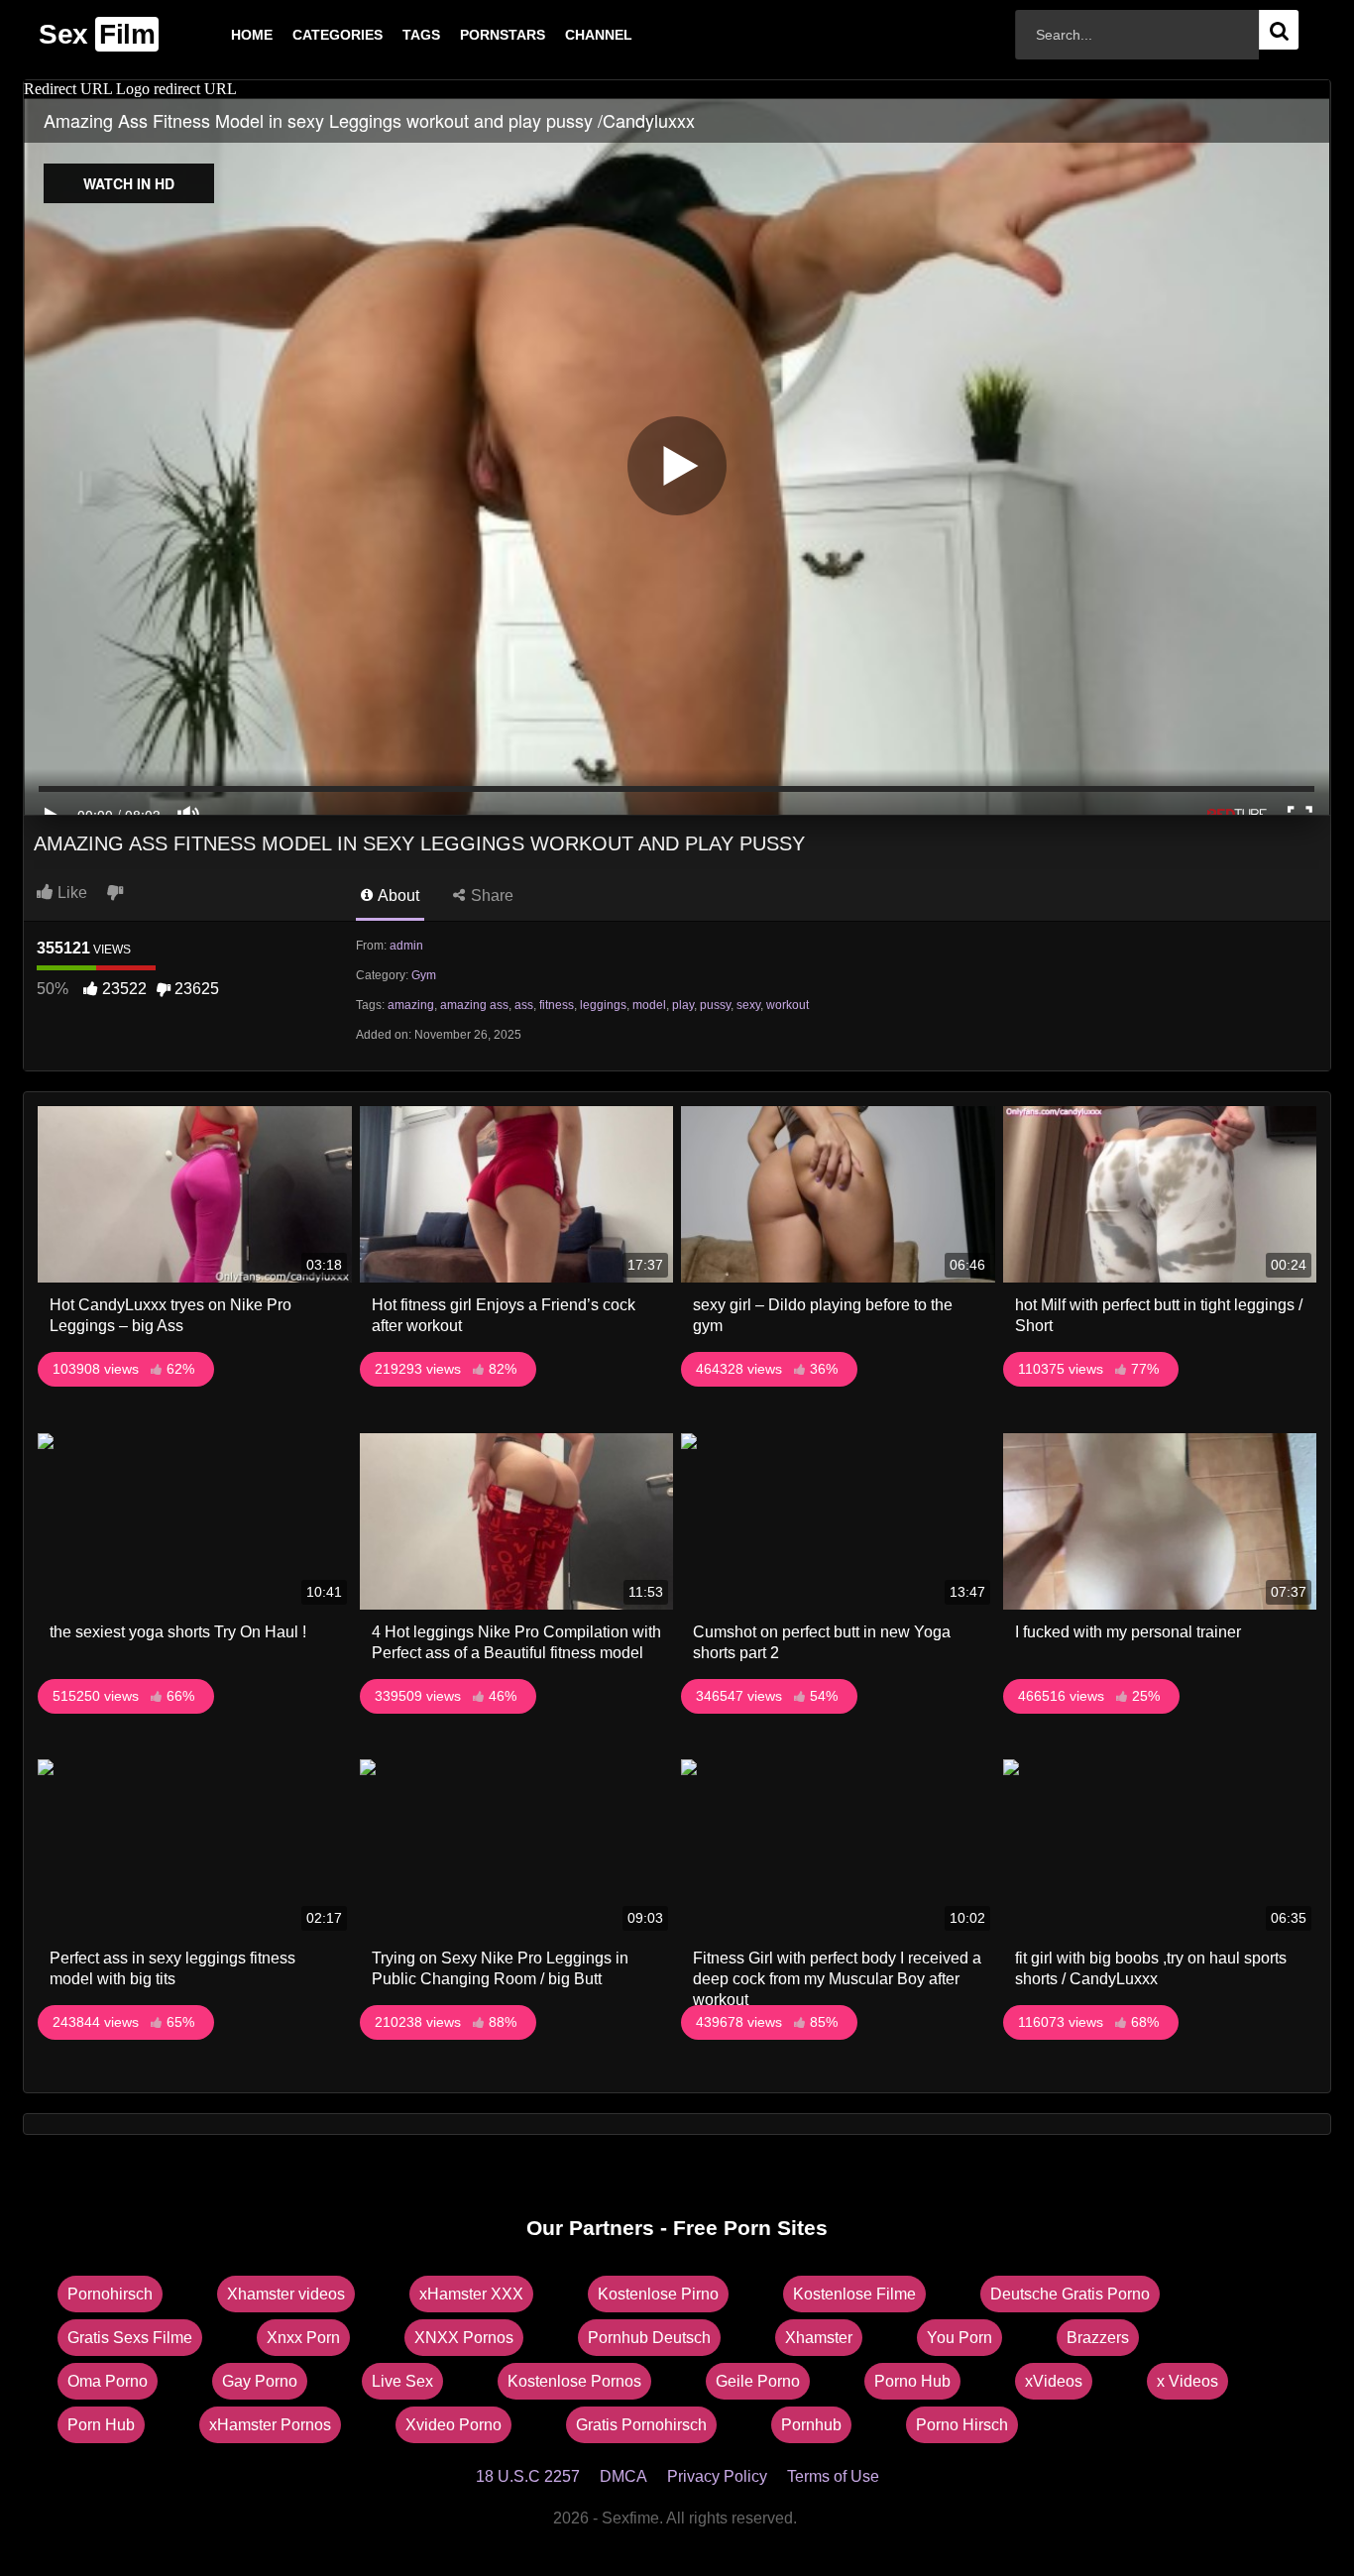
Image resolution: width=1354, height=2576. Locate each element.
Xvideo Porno (453, 2425)
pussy (715, 1005)
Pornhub (811, 2425)
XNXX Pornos (464, 2338)
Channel (567, 35)
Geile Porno (758, 2381)
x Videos (1187, 2381)
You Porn (959, 2338)
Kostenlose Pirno (658, 2294)
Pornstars (471, 35)
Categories (306, 35)
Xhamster (819, 2338)
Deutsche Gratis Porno (1070, 2294)
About (397, 896)
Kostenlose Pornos (574, 2381)
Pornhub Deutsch (649, 2338)
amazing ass (474, 1005)
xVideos (1054, 2381)
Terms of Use (833, 2476)
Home (220, 35)
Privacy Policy (717, 2476)
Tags (390, 35)
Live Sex (402, 2381)
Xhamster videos (286, 2294)
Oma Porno (108, 2381)
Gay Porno (260, 2381)
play (683, 1005)
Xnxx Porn (303, 2338)
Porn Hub (101, 2425)
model (649, 1005)
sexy (748, 1005)
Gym (424, 975)
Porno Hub (912, 2381)
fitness (557, 1005)
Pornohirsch (110, 2294)
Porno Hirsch (962, 2425)
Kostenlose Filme (854, 2294)
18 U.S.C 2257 (528, 2476)
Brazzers (1098, 2338)
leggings (603, 1005)
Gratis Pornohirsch (641, 2425)
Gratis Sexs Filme (130, 2338)
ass (524, 1005)
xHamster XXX (471, 2294)
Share (490, 896)
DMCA (623, 2476)
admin (406, 946)
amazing (411, 1005)
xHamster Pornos (270, 2425)
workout (788, 1005)
